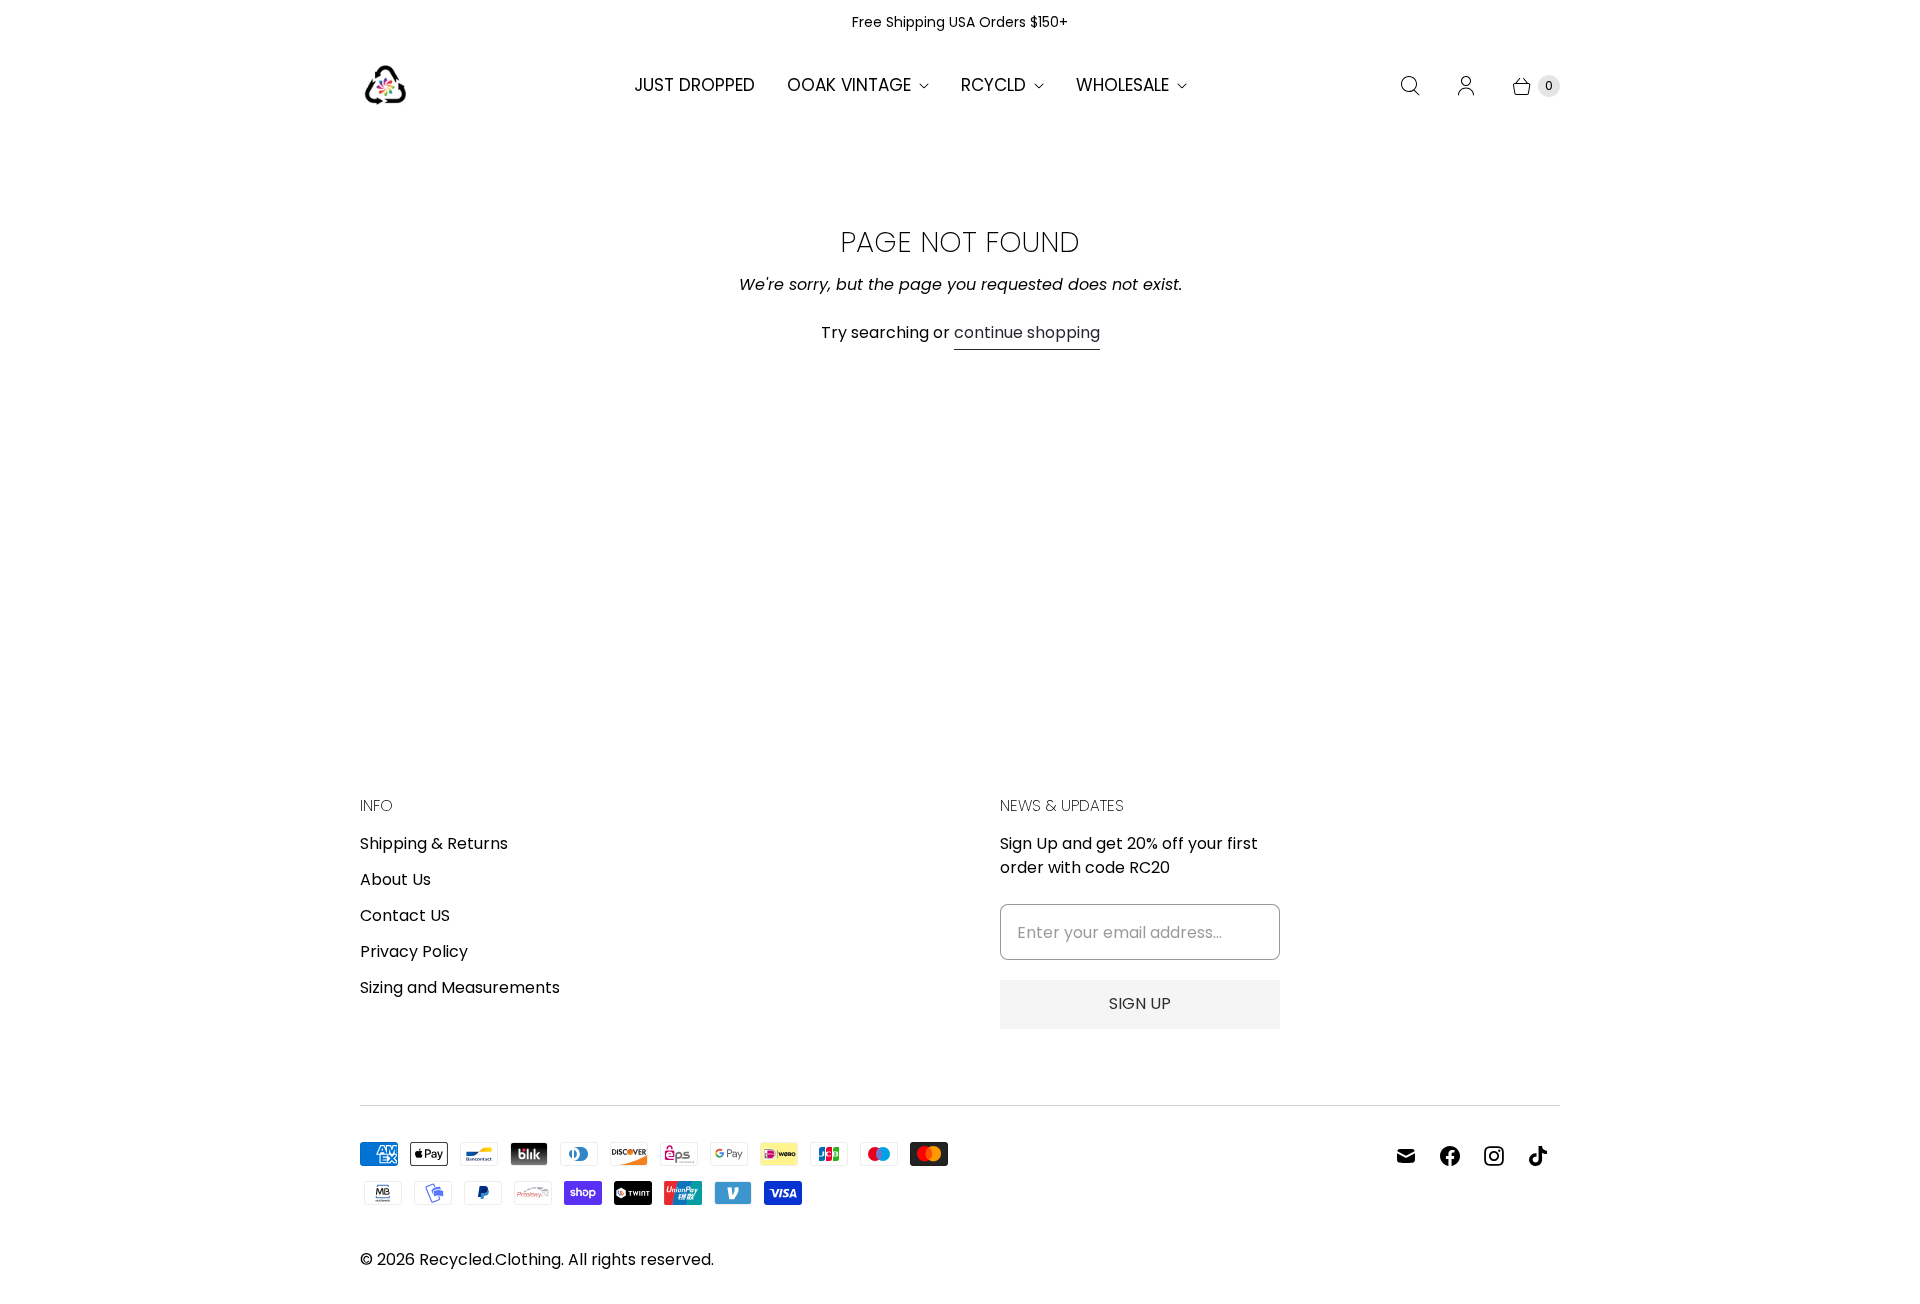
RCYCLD (993, 85)
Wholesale (1122, 85)
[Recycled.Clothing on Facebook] (1450, 1156)
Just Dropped (694, 85)
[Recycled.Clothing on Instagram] (1494, 1156)
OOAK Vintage (849, 85)
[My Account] (1466, 86)
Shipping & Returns (434, 843)
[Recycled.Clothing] (385, 86)
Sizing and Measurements (460, 987)
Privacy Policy (414, 951)
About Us (395, 879)
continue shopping (1027, 332)
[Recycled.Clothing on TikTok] (1538, 1156)
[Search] (1410, 86)
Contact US (405, 915)
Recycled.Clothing (490, 1259)
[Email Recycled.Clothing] (1406, 1156)
